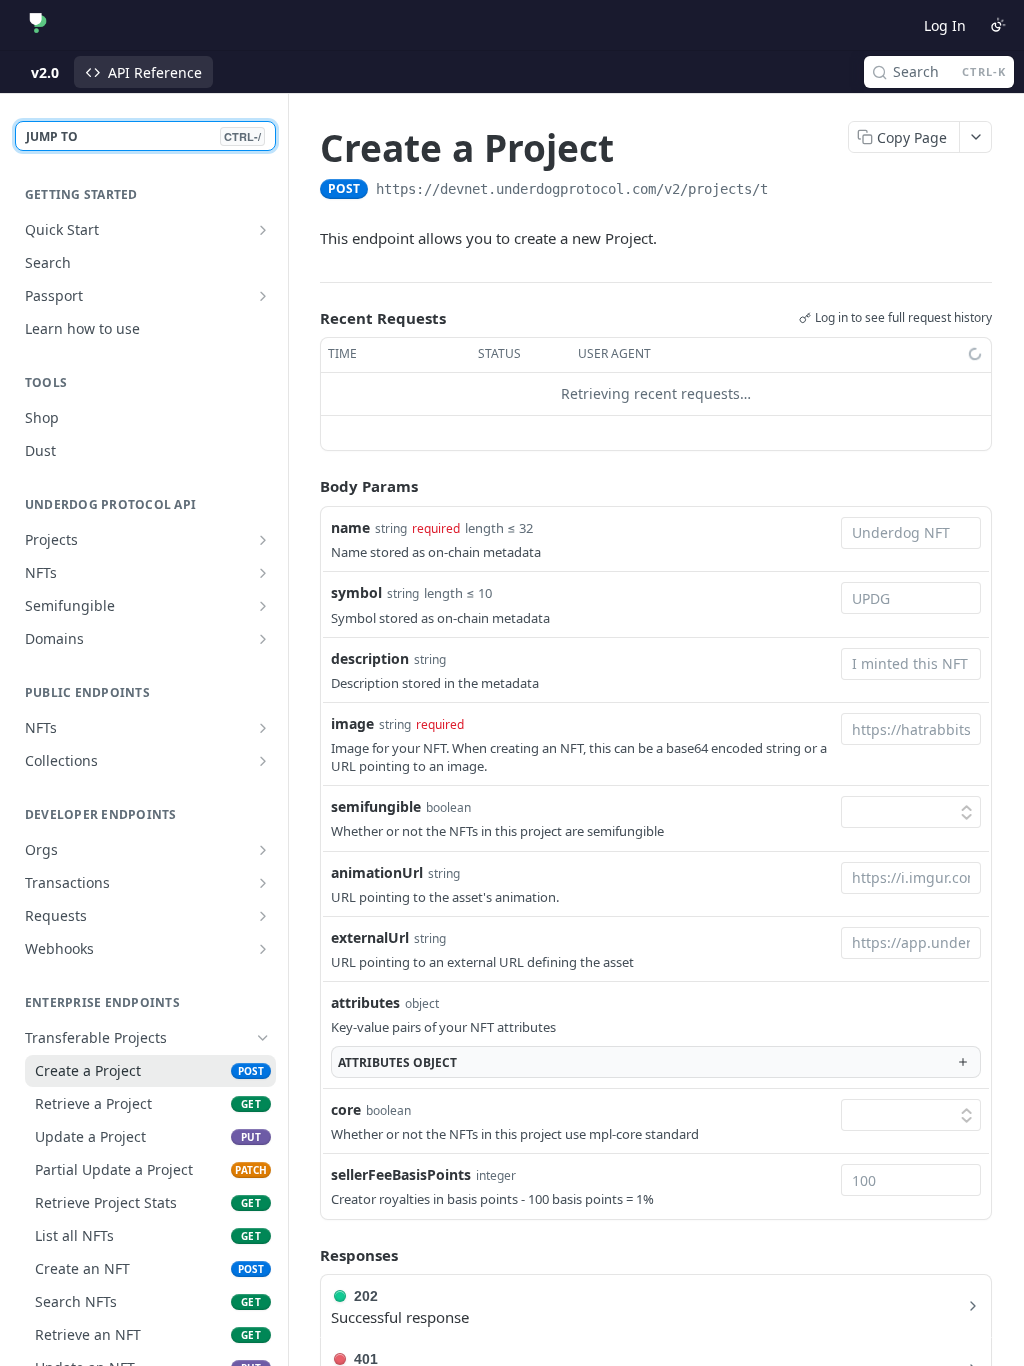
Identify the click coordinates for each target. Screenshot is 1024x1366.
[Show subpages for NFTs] (263, 573)
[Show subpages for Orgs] (263, 850)
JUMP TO (143, 136)
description (370, 658)
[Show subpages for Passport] (263, 296)
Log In (945, 25)
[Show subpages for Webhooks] (263, 949)
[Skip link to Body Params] (306, 486)
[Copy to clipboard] (788, 191)
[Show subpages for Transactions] (263, 883)
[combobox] (911, 533)
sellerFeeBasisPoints (401, 1174)
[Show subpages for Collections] (263, 761)
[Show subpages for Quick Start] (263, 230)
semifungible (376, 806)
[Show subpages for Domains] (263, 639)
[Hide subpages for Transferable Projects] (263, 1038)
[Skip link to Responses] (306, 1255)
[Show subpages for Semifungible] (263, 606)
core (346, 1109)
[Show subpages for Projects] (263, 540)
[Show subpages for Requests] (263, 916)
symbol (356, 592)
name (350, 527)
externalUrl (370, 937)
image (352, 723)
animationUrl (377, 872)
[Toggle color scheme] (998, 25)
